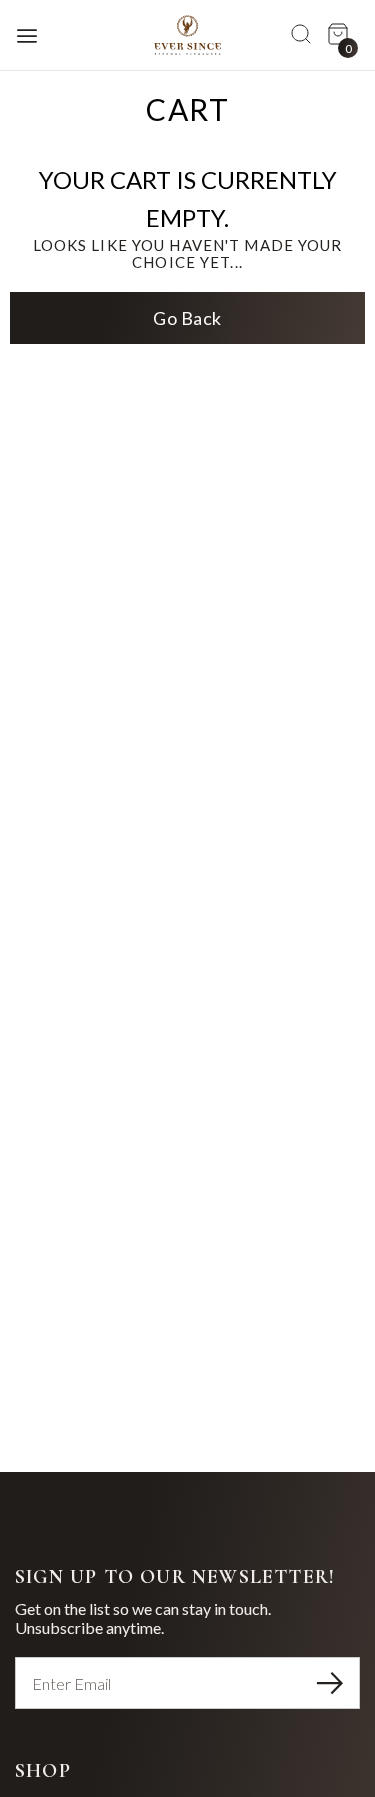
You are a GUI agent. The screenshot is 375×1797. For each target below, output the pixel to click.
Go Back (187, 318)
